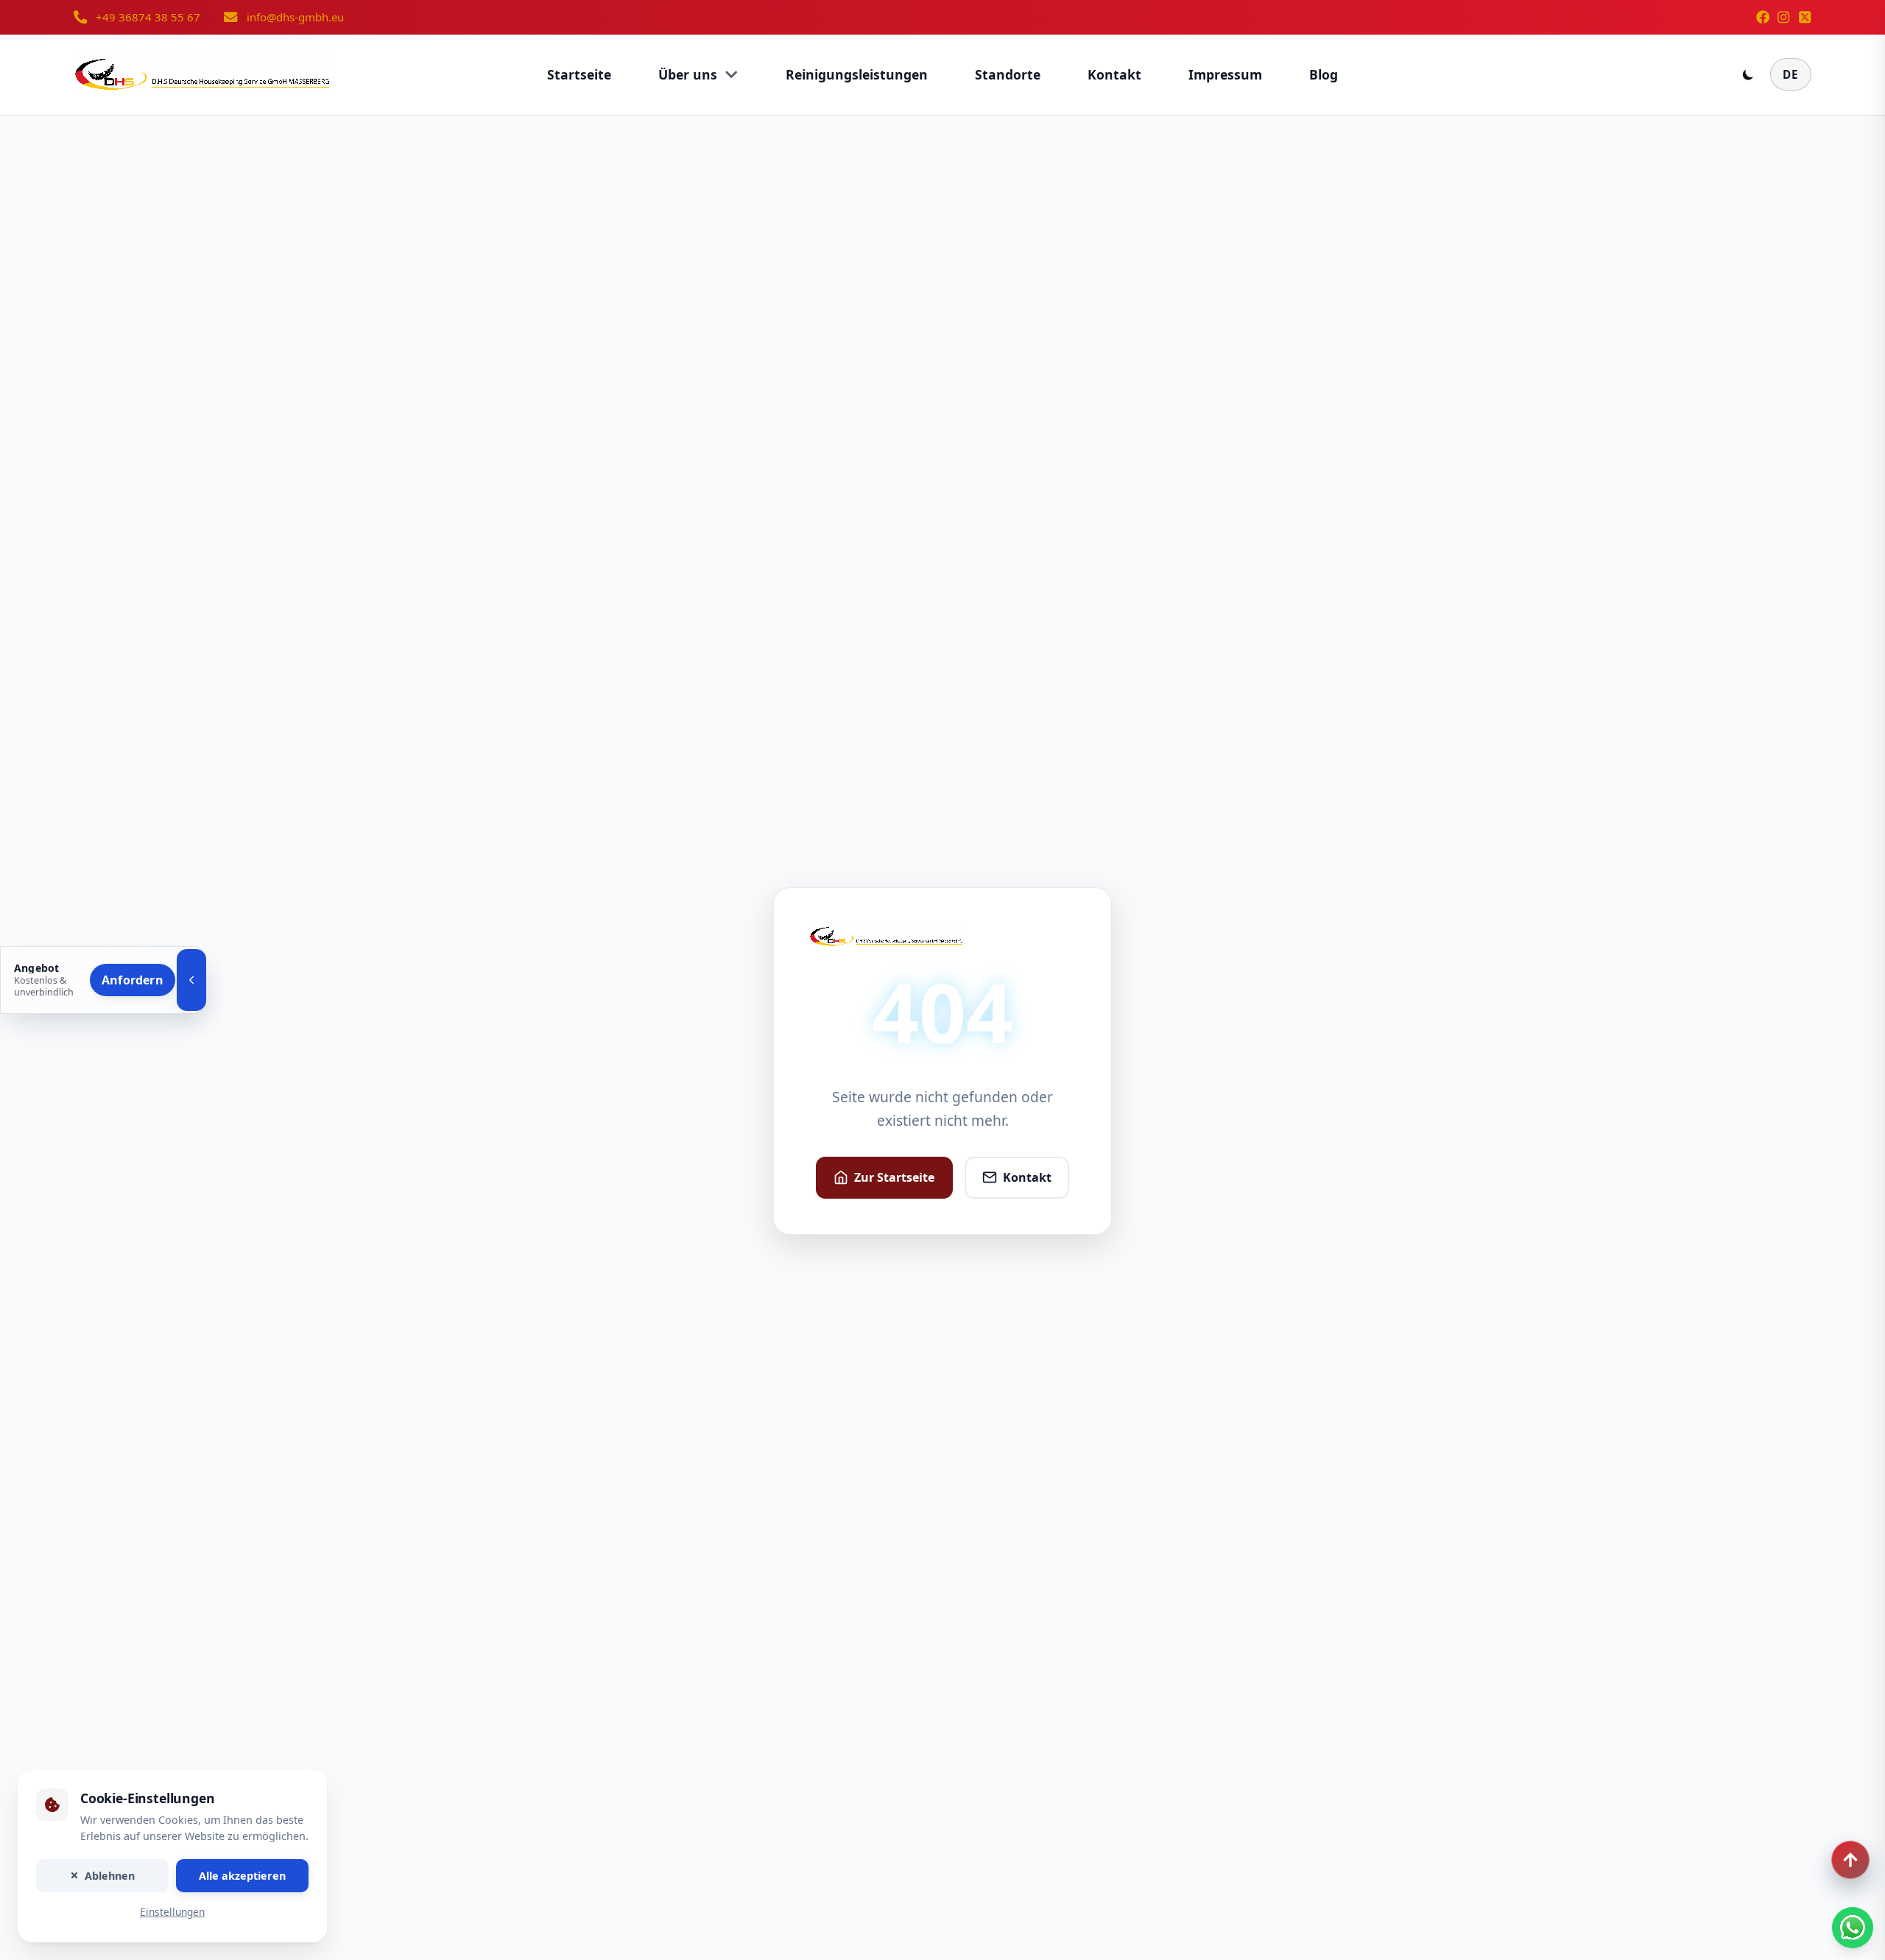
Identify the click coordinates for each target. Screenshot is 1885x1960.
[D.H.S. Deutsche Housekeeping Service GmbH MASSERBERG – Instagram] (1783, 17)
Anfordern (133, 980)
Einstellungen (172, 1913)
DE (1791, 74)
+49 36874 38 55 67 (148, 17)
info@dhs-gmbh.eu (295, 17)
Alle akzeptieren (242, 1876)
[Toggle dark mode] (1748, 74)
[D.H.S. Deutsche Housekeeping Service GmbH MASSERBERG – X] (1805, 17)
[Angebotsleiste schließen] (191, 980)
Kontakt (1027, 1177)
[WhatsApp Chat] (1853, 1928)
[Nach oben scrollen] (1850, 1860)
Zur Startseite (894, 1177)
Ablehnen (110, 1876)
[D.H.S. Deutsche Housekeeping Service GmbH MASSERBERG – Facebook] (1763, 17)
